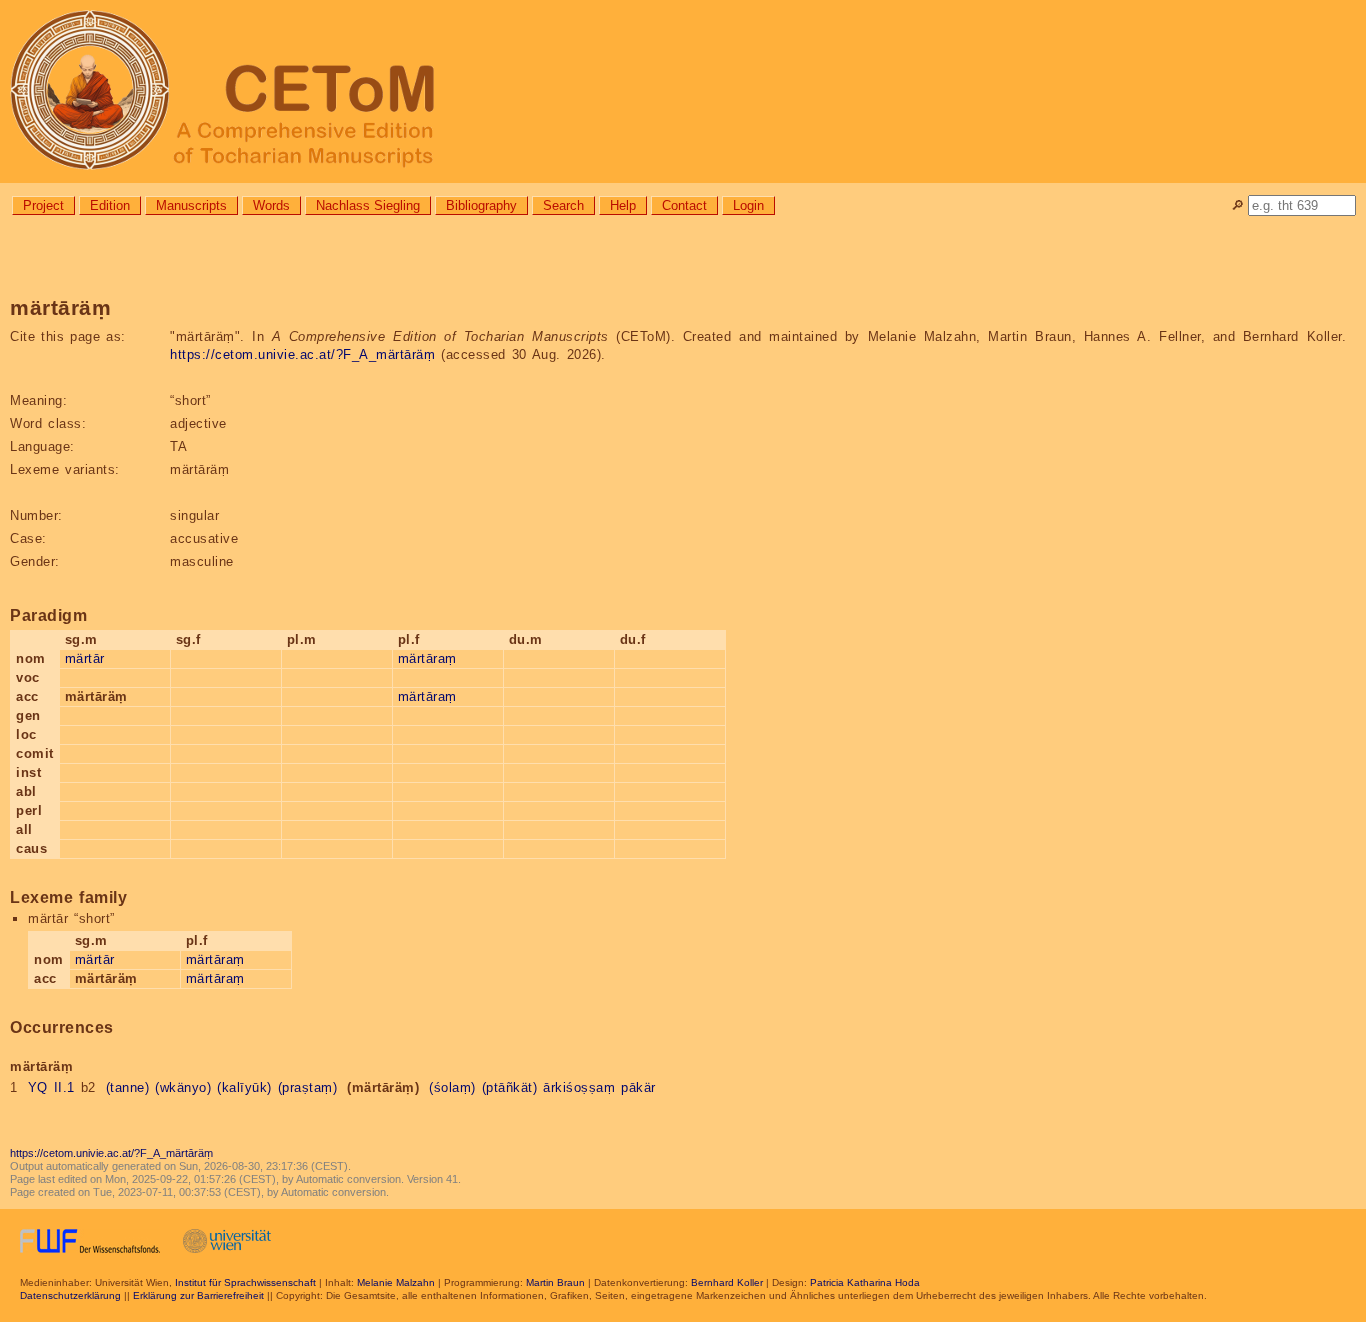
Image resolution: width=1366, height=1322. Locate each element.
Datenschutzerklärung (70, 1295)
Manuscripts (191, 205)
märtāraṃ (427, 658)
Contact (684, 205)
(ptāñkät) (510, 1087)
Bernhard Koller (727, 1282)
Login (748, 205)
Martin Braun (555, 1282)
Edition (110, 205)
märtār (85, 658)
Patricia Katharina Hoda (865, 1282)
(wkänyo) (183, 1087)
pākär (638, 1087)
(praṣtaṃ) (308, 1087)
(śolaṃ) (452, 1087)
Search (563, 205)
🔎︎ (1237, 205)
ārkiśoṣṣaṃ (579, 1087)
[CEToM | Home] (683, 91)
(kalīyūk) (244, 1087)
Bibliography (481, 205)
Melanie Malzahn (396, 1282)
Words (271, 205)
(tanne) (128, 1087)
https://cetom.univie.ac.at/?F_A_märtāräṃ (302, 354)
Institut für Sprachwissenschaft (245, 1282)
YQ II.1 (51, 1087)
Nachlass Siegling (368, 205)
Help (623, 205)
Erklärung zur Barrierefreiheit (198, 1295)
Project (43, 205)
